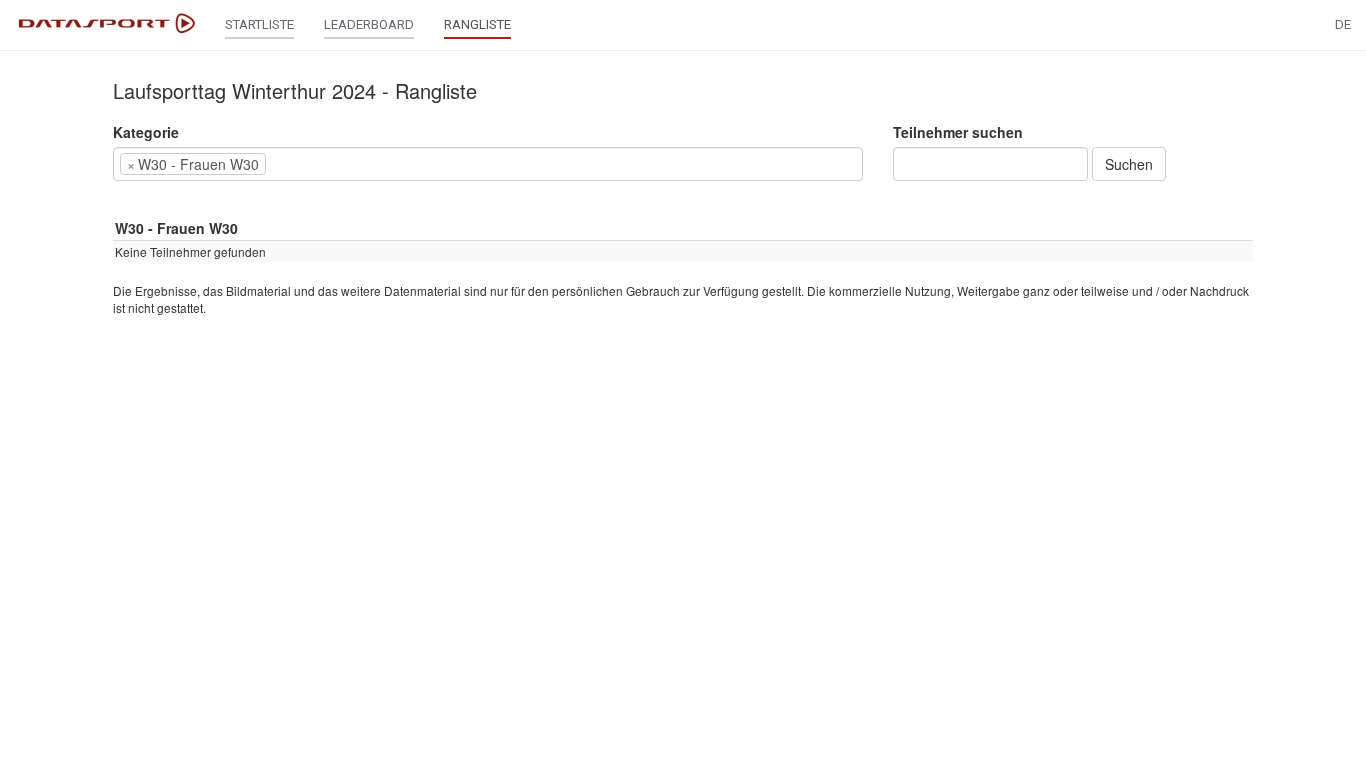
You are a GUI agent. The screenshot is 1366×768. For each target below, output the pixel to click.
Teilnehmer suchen (958, 132)
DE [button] (1343, 24)
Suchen (1129, 164)
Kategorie (146, 132)
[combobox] (488, 164)
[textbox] (301, 164)
